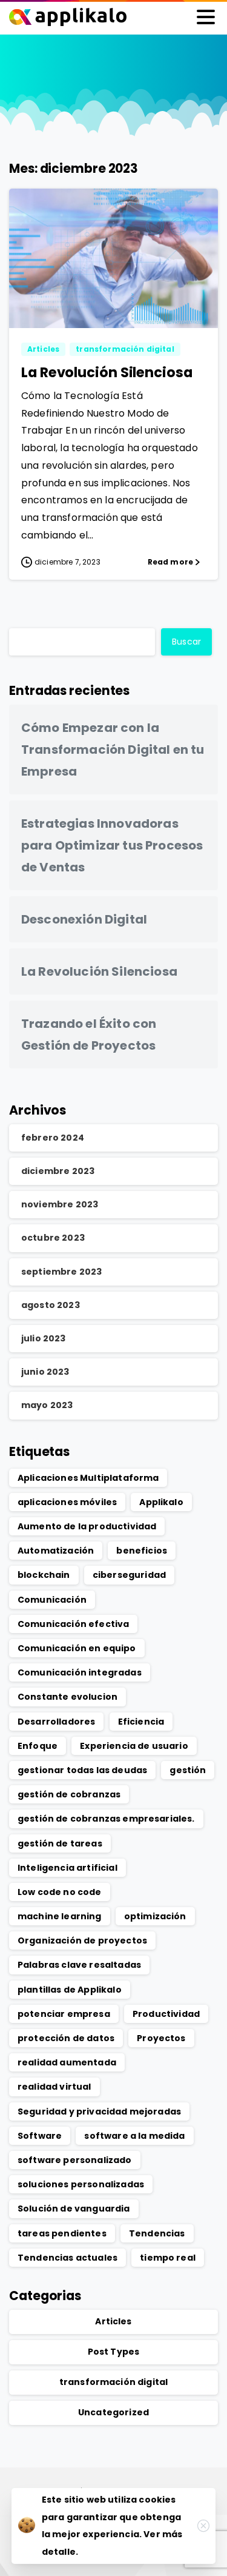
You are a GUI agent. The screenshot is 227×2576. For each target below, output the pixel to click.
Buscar (186, 642)
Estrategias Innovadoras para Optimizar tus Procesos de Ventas (112, 845)
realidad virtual (54, 2087)
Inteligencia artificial (67, 1868)
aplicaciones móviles (67, 1502)
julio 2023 (44, 1338)
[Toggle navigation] (206, 17)
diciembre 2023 (58, 1171)
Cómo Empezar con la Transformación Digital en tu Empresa (113, 750)
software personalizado (75, 2160)
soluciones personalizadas (81, 2184)
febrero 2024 (53, 1138)
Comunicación (52, 1600)
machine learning (60, 1916)
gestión (188, 1770)
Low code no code (60, 1892)
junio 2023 (45, 1372)
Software (40, 2136)
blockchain (44, 1575)
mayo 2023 (47, 1405)
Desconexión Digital (84, 919)
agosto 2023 (51, 1305)
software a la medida (134, 2136)
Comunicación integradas (80, 1672)
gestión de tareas (60, 1843)
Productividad (166, 2014)
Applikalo (161, 1502)
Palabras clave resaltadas (79, 1965)
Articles (113, 2321)
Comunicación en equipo (77, 1648)
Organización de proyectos (82, 1940)
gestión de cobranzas (69, 1794)
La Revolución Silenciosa (107, 372)
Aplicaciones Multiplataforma (88, 1478)
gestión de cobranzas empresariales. (106, 1819)
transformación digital (114, 2382)
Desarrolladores (56, 1722)
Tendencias (157, 2233)
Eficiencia (141, 1722)
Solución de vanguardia (74, 2209)
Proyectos (161, 2038)
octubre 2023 (53, 1238)
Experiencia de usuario (134, 1746)
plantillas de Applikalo (70, 1990)
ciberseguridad (129, 1575)
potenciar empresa (64, 2014)
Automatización (56, 1551)
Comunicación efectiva (73, 1624)
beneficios (142, 1551)
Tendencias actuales (67, 2258)
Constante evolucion (67, 1697)
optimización (155, 1916)
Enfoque (38, 1746)
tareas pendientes (62, 2233)
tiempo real (168, 2258)
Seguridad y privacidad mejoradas (99, 2111)
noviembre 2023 (60, 1204)
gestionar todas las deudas (82, 1770)
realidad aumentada (67, 2062)
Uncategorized (113, 2412)
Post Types (114, 2352)
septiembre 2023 (61, 1272)
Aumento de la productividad (87, 1526)
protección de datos (66, 2038)
